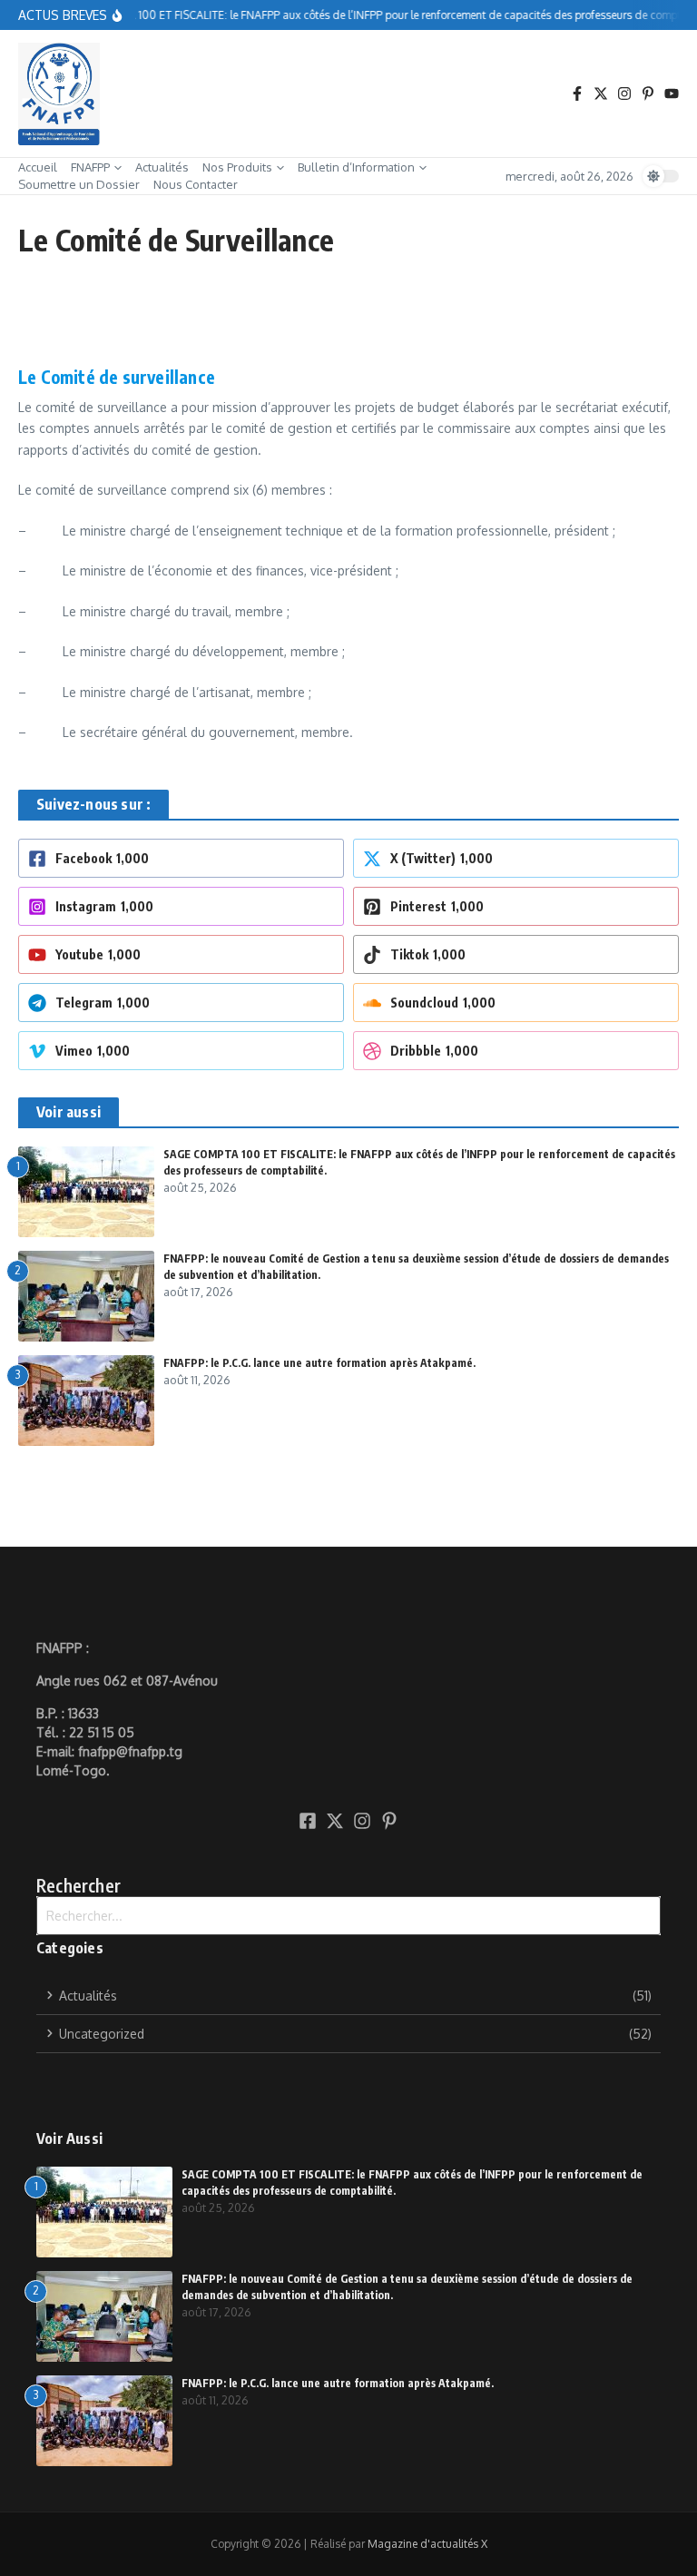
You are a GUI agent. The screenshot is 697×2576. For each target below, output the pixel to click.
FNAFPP (90, 167)
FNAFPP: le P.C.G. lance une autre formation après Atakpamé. (319, 1363)
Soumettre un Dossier (79, 184)
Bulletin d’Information (356, 167)
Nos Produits (237, 167)
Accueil (38, 167)
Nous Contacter (196, 184)
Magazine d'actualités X (427, 2544)
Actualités (162, 167)
